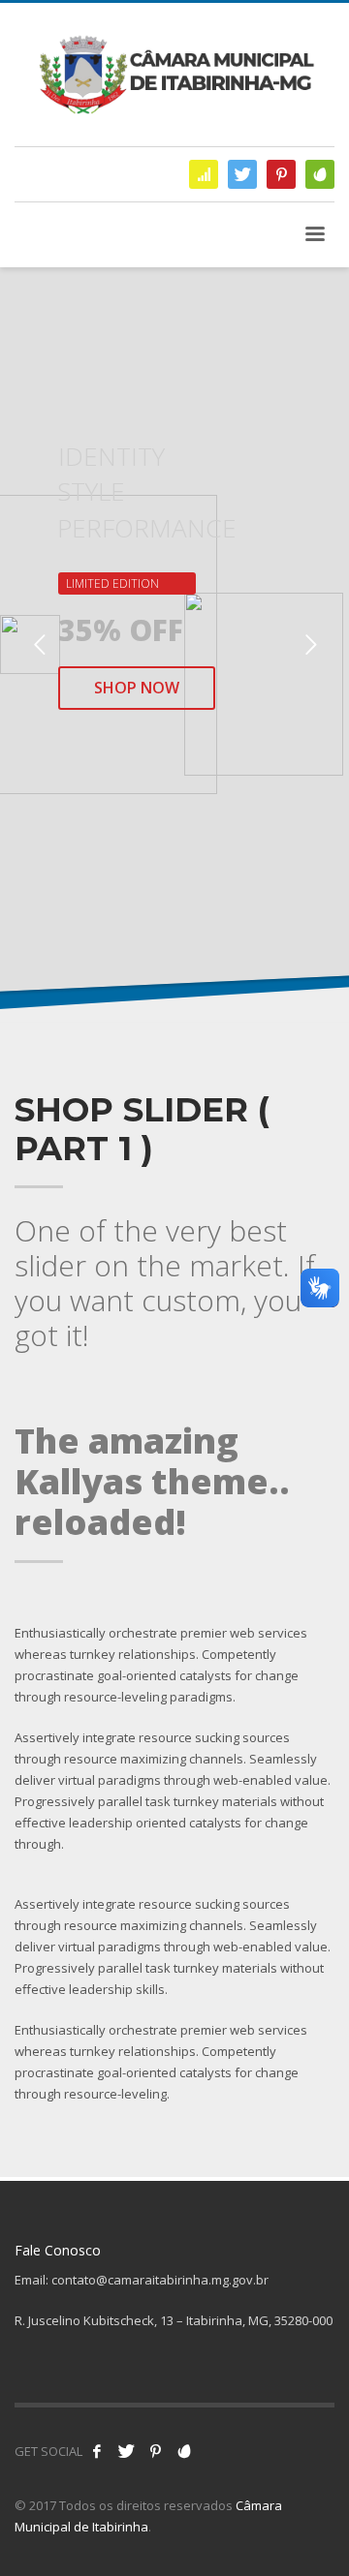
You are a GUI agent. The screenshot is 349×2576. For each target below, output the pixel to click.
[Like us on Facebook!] (97, 2451)
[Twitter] (242, 174)
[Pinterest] (281, 174)
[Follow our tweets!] (126, 2451)
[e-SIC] (204, 174)
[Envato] (320, 174)
